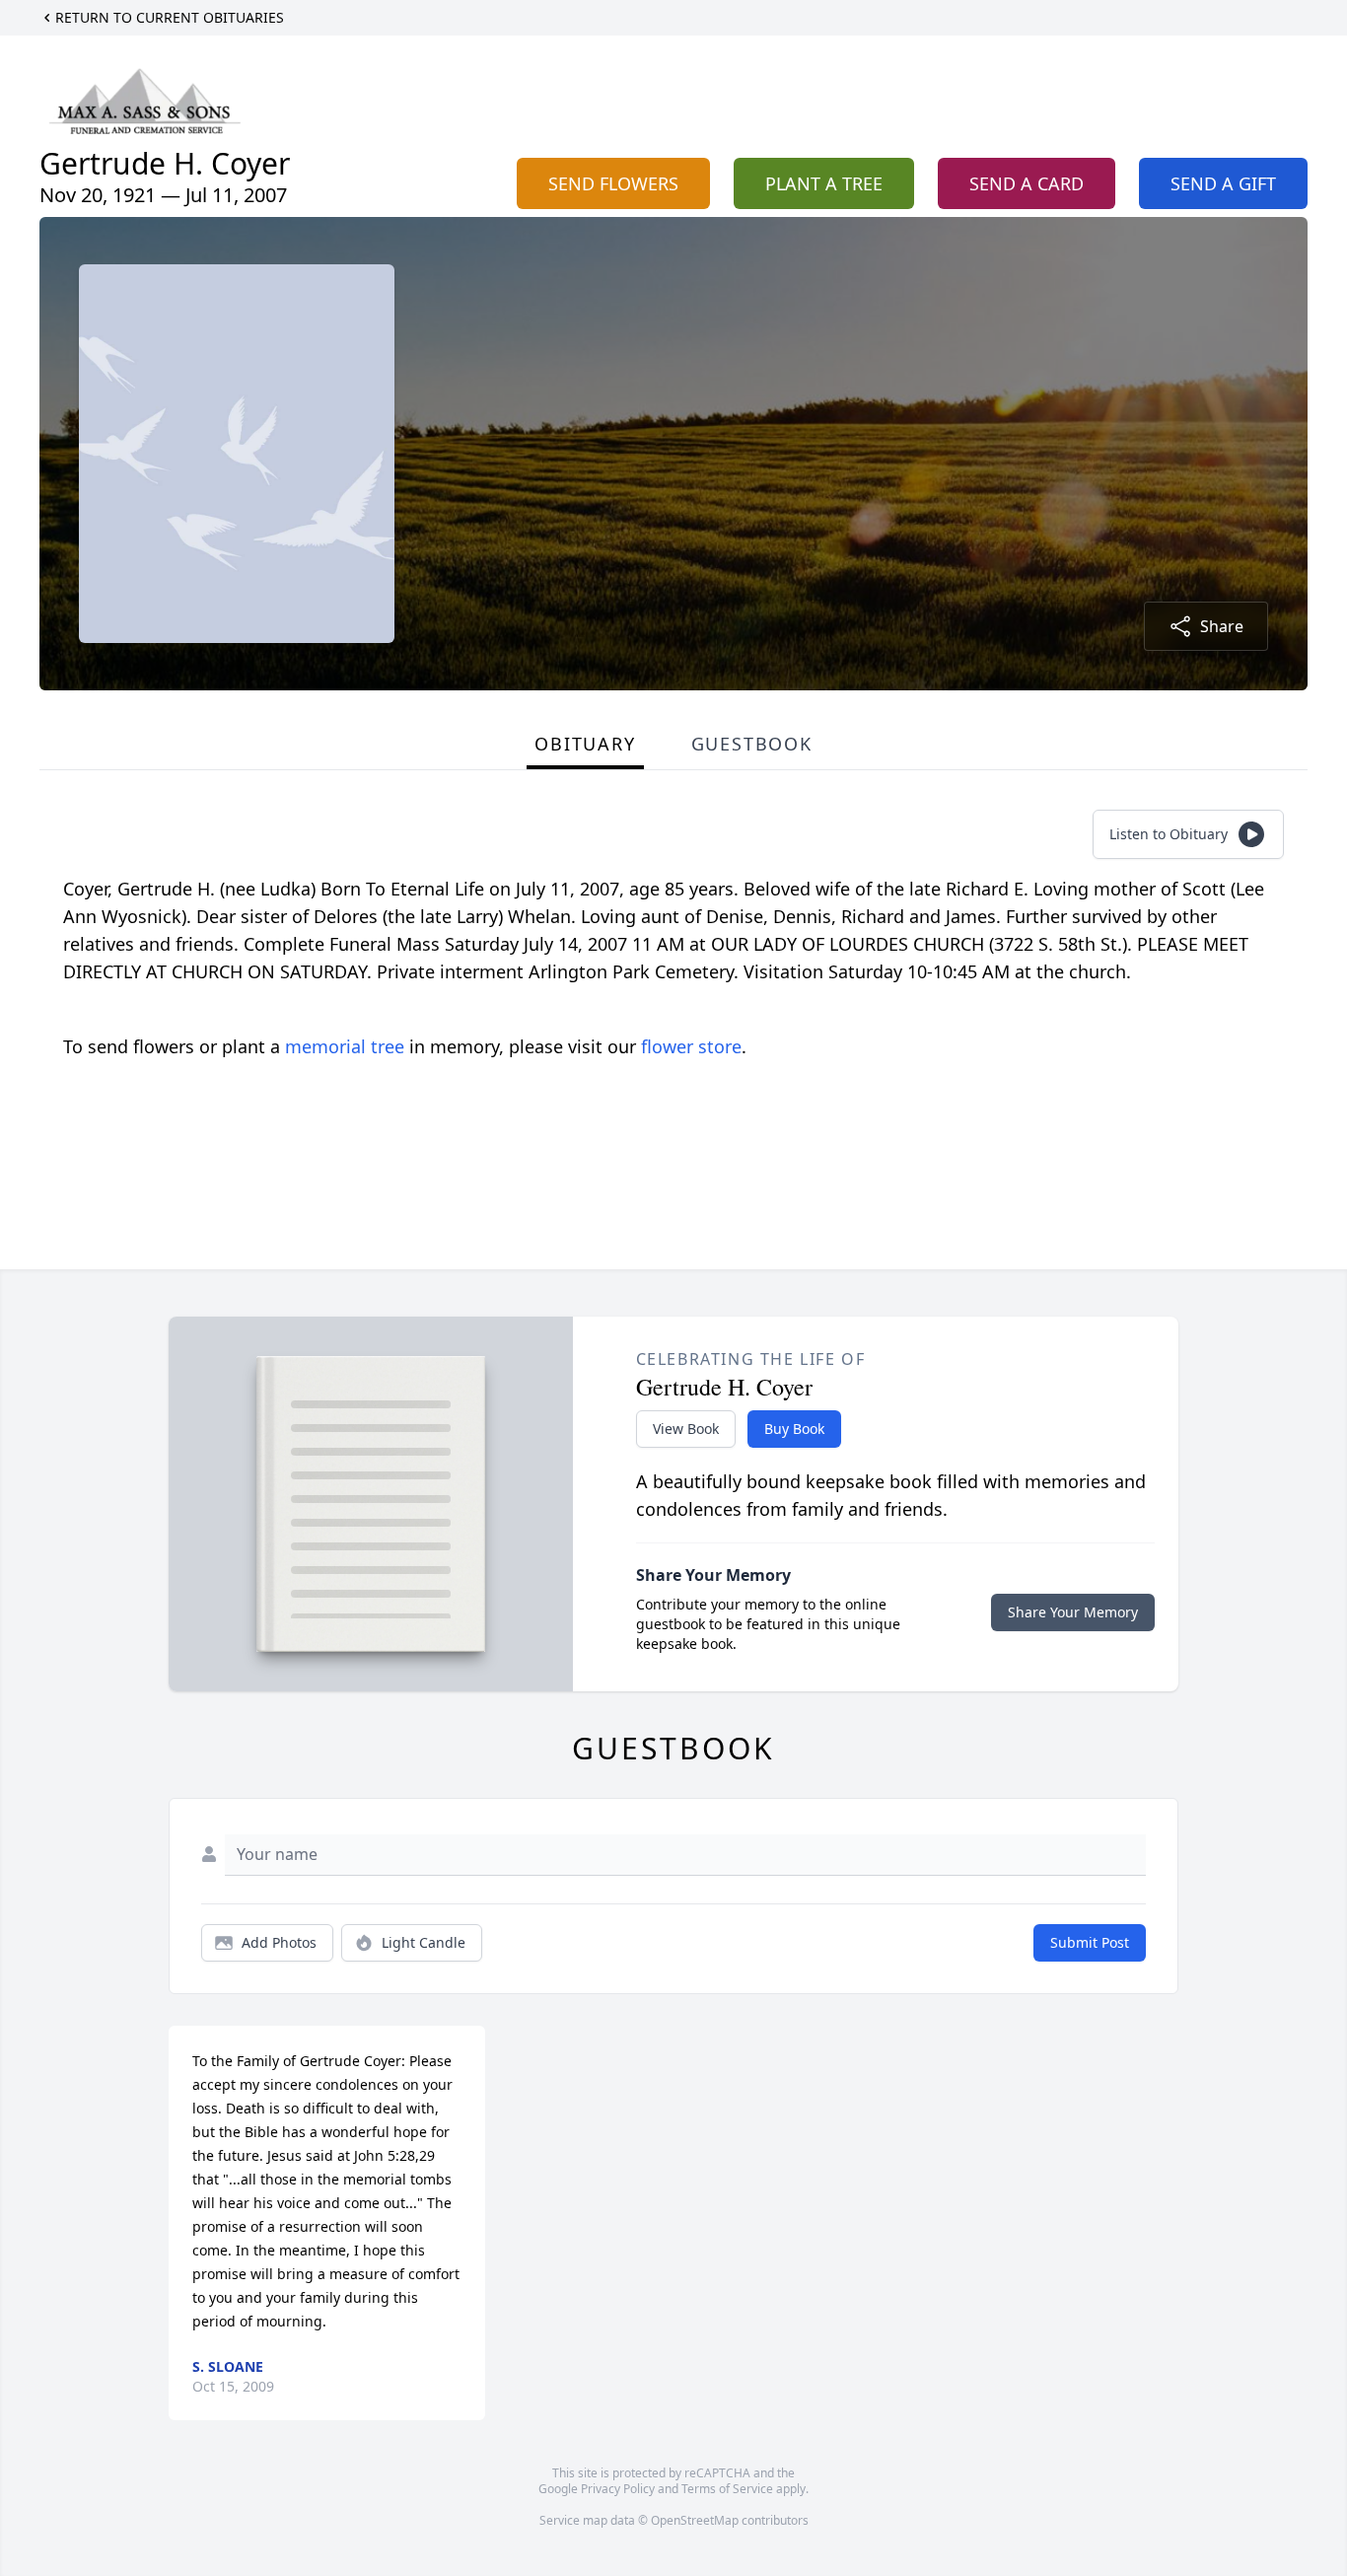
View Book (686, 1429)
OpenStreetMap (695, 2520)
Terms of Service (727, 2489)
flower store (691, 1046)
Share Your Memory (1073, 1612)
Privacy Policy (618, 2489)
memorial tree (345, 1046)
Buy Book (794, 1429)
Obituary (585, 744)
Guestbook (752, 744)
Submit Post (1090, 1942)
